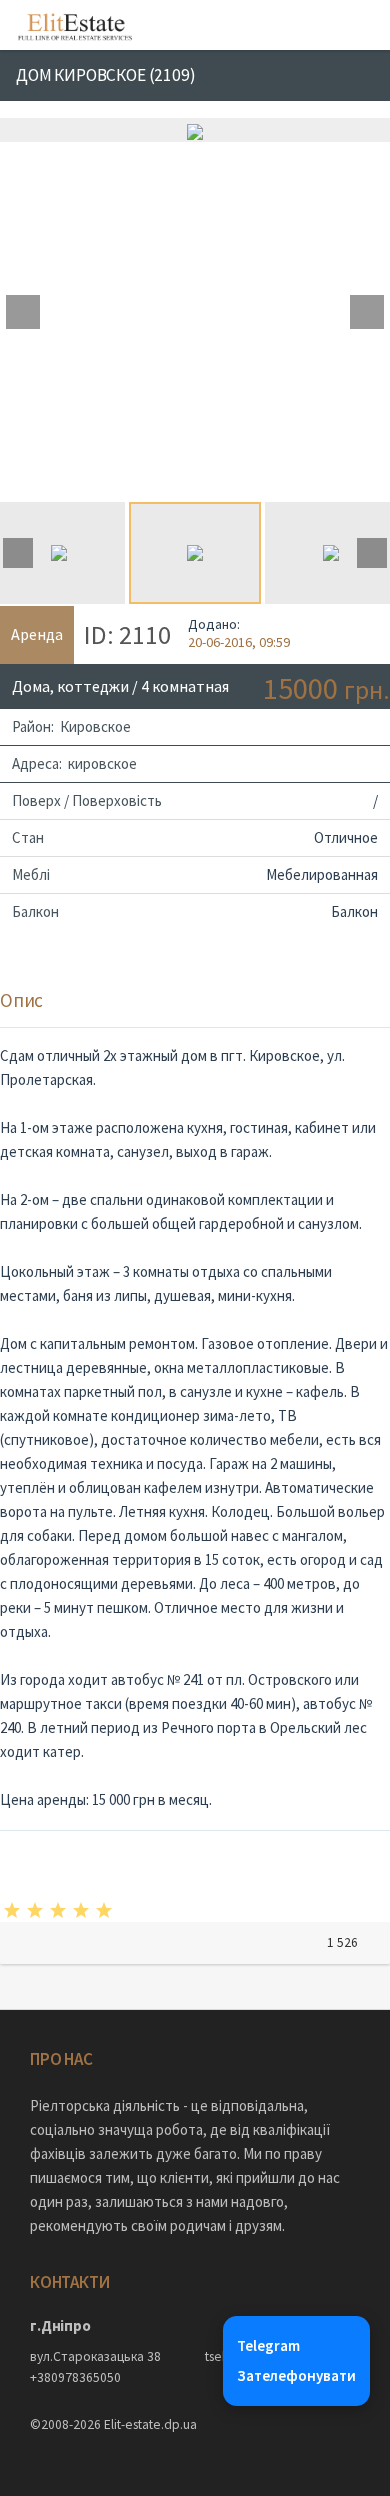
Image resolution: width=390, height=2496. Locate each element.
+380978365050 (75, 2377)
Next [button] (367, 312)
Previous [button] (23, 312)
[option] (195, 130)
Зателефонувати (296, 2375)
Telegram (268, 2345)
